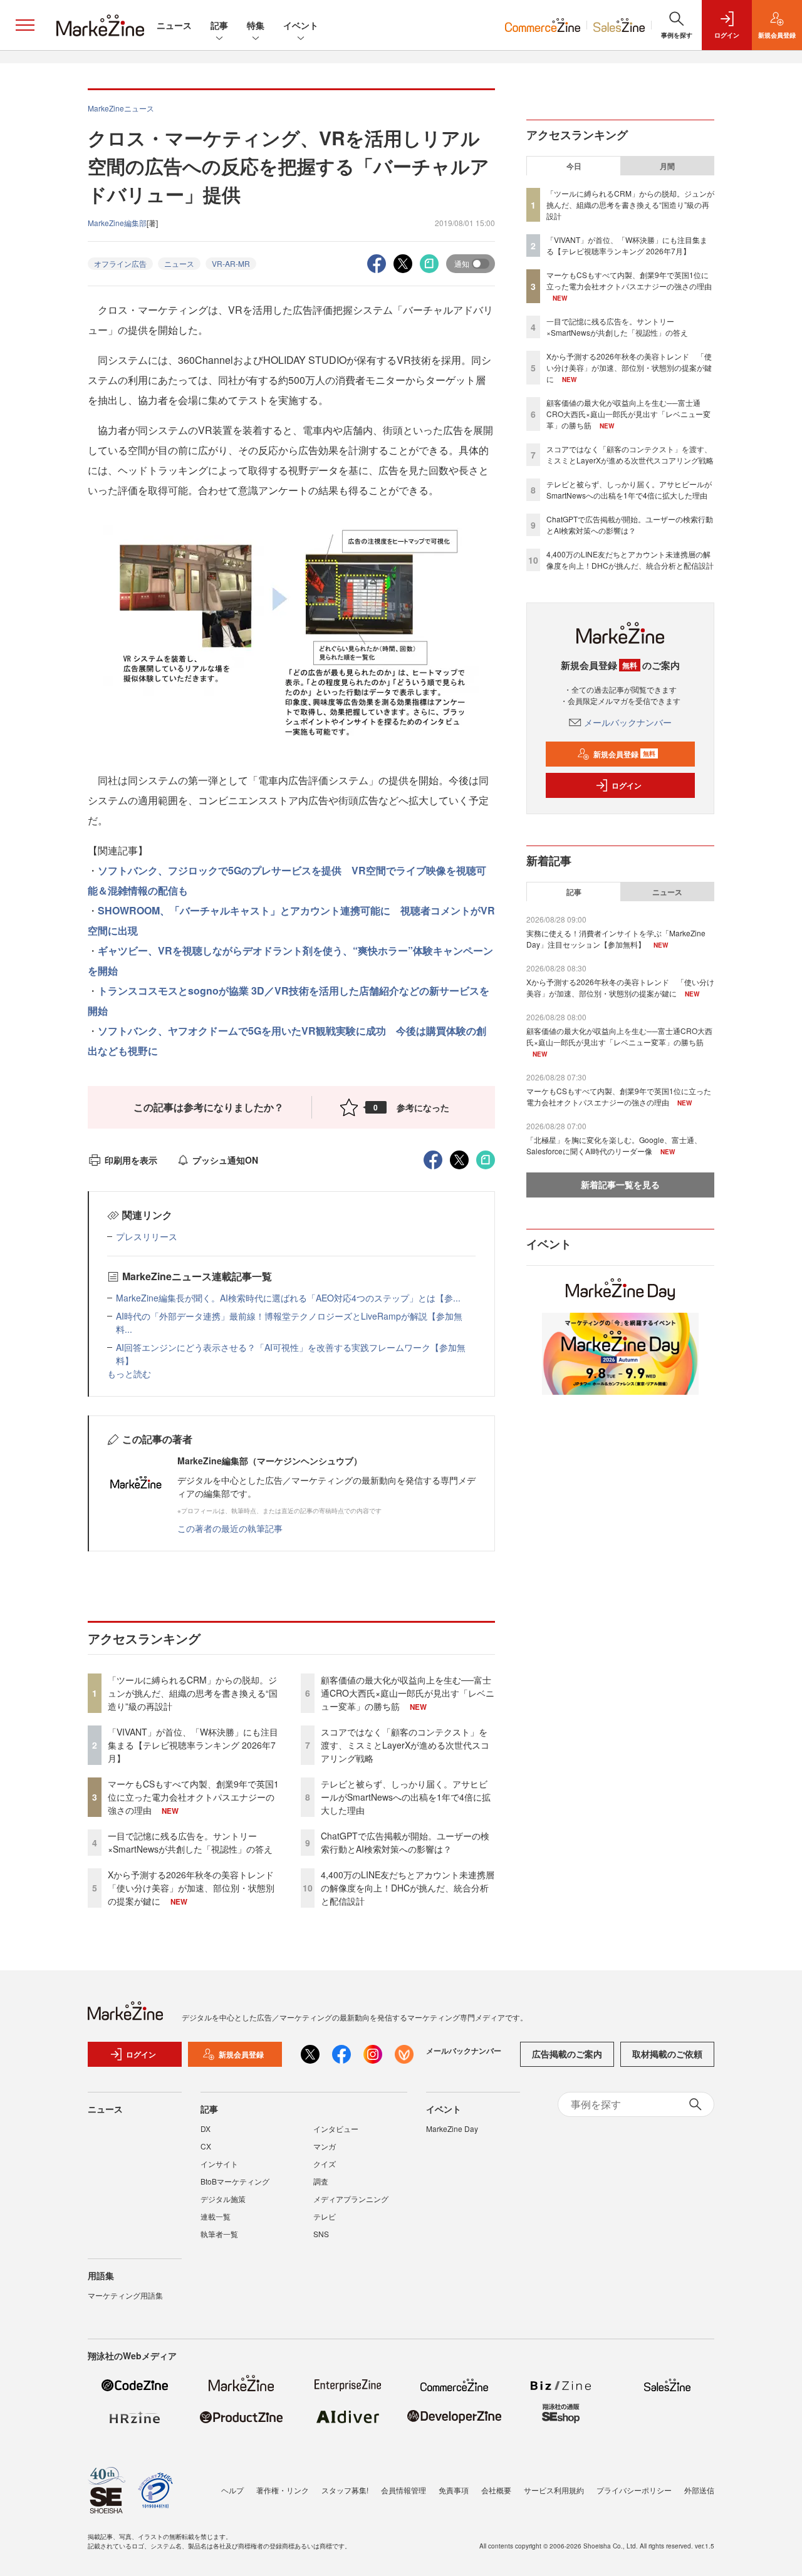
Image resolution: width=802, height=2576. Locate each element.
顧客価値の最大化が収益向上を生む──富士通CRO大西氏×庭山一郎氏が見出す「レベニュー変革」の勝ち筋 (408, 1693)
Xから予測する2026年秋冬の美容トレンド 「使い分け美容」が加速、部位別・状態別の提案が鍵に (195, 1888)
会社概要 (496, 2490)
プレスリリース (147, 1236)
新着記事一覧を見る (620, 1184)
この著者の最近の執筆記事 (230, 1528)
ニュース (174, 25)
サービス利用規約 (554, 2490)
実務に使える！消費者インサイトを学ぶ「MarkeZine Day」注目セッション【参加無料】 (616, 939)
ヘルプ (232, 2490)
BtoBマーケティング (235, 2181)
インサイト (219, 2164)
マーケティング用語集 (125, 2295)
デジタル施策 (223, 2199)
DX (206, 2129)
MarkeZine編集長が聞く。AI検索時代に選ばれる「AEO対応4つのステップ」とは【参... (288, 1298)
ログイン (627, 785)
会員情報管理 (404, 2490)
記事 (219, 25)
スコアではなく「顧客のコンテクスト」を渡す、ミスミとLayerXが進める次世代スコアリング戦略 (405, 1745)
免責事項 (454, 2490)
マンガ (325, 2146)
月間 (667, 166)
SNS (321, 2234)
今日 (574, 166)
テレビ (325, 2216)
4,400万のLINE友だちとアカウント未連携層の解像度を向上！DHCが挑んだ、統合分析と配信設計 (408, 1888)
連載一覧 (216, 2216)
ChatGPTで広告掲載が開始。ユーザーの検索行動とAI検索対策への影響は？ (405, 1842)
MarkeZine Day (452, 2129)
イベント (301, 25)
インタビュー (336, 2129)
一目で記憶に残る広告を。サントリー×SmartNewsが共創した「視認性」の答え (190, 1842)
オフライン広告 (120, 263)
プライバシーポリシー (634, 2490)
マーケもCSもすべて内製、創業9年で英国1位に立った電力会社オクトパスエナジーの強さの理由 (193, 1797)
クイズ (325, 2164)
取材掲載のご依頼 (667, 2054)
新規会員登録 (624, 754)
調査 (321, 2181)
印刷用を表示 (131, 1160)
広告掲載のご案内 (567, 2054)
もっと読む (129, 1373)
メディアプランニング (351, 2199)
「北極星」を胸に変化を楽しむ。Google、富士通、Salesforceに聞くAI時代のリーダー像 (614, 1145)
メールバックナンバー (628, 722)
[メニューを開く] (25, 25)
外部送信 (699, 2490)
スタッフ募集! (345, 2490)
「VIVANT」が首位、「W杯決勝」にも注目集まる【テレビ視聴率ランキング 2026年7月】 (193, 1745)
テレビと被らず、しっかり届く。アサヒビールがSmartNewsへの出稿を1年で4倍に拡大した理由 (406, 1797)
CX (206, 2146)
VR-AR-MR (231, 263)
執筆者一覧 (219, 2234)
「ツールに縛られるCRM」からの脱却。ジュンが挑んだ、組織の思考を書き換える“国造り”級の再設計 (193, 1693)
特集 (256, 25)
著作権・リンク (283, 2490)
